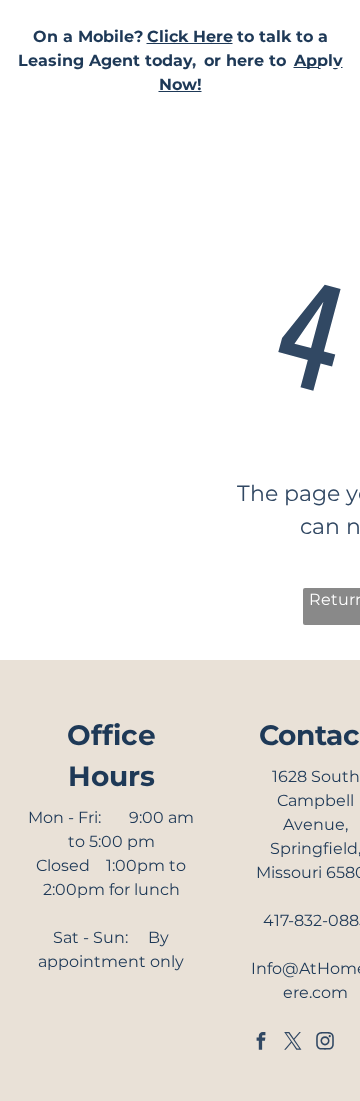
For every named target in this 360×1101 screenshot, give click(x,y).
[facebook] (261, 1043)
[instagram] (325, 1043)
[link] (190, 36)
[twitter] (293, 1043)
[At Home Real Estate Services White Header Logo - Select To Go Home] (148, 168)
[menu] (330, 73)
